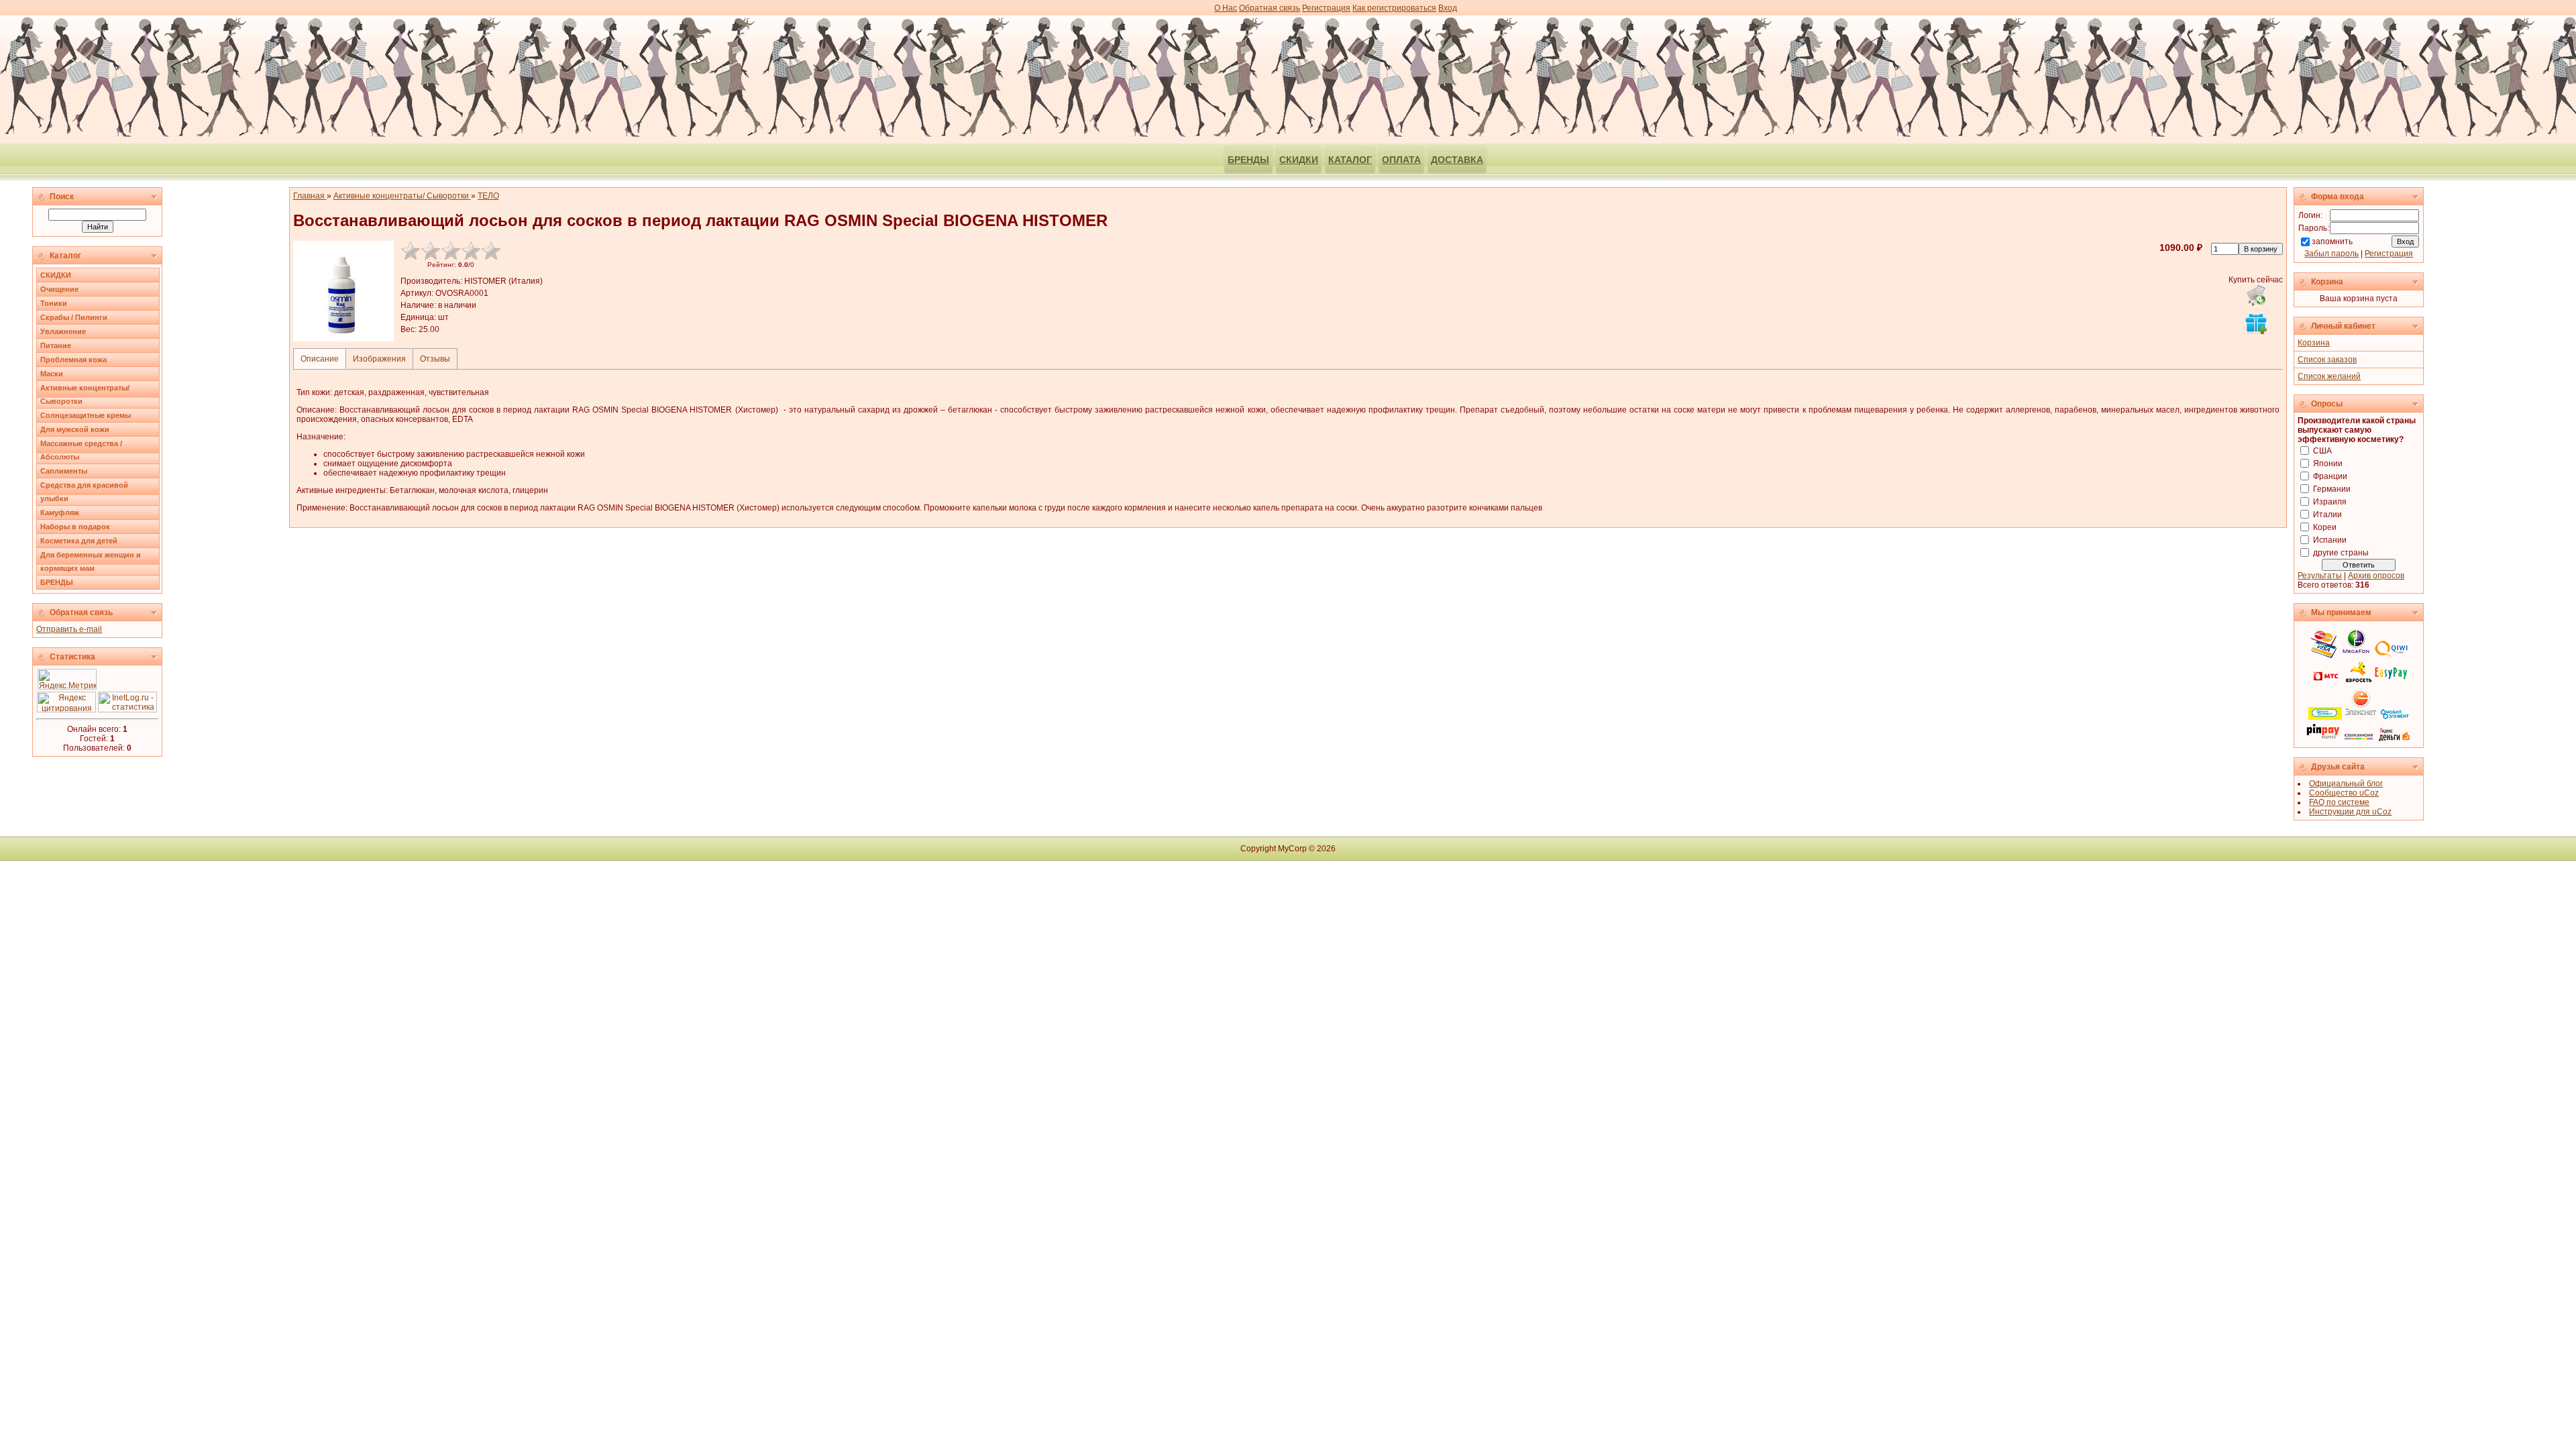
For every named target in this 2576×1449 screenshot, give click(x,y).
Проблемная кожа (73, 360)
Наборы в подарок (75, 527)
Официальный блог (2346, 784)
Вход (1448, 8)
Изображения (379, 359)
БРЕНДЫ (57, 582)
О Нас (1226, 8)
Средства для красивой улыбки (84, 492)
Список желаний (2329, 376)
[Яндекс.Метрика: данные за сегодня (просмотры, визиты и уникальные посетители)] (67, 679)
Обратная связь (1270, 8)
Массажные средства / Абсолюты (81, 450)
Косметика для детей (79, 541)
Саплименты (64, 471)
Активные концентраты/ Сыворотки (85, 394)
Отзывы (435, 359)
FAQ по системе (2339, 802)
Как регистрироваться (1394, 8)
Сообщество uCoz (2344, 793)
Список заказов (2327, 360)
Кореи (2325, 527)
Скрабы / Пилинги (74, 317)
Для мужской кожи (75, 429)
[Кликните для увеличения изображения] (343, 291)
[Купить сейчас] (2256, 295)
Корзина (2314, 343)
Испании (2330, 540)
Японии (2328, 464)
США (2322, 451)
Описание (320, 359)
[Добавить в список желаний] (2256, 323)
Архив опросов (2376, 576)
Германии (2332, 489)
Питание (56, 345)
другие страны (2341, 553)
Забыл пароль (2331, 254)
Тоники (54, 303)
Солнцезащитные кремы (86, 415)
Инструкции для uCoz (2350, 812)
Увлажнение (63, 331)
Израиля (2330, 502)
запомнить (2332, 241)
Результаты (2320, 576)
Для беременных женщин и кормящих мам (91, 561)
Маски (52, 374)
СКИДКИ (56, 275)
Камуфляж (60, 513)
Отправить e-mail (69, 629)
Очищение (59, 289)
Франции (2330, 476)
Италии (2327, 515)
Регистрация (1326, 8)
